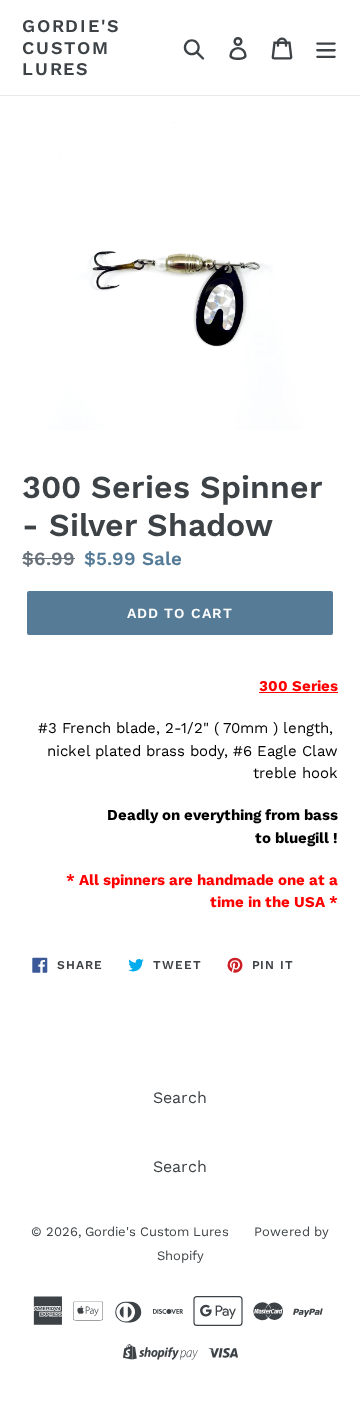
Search (180, 1097)
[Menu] (326, 47)
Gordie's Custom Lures (71, 47)
